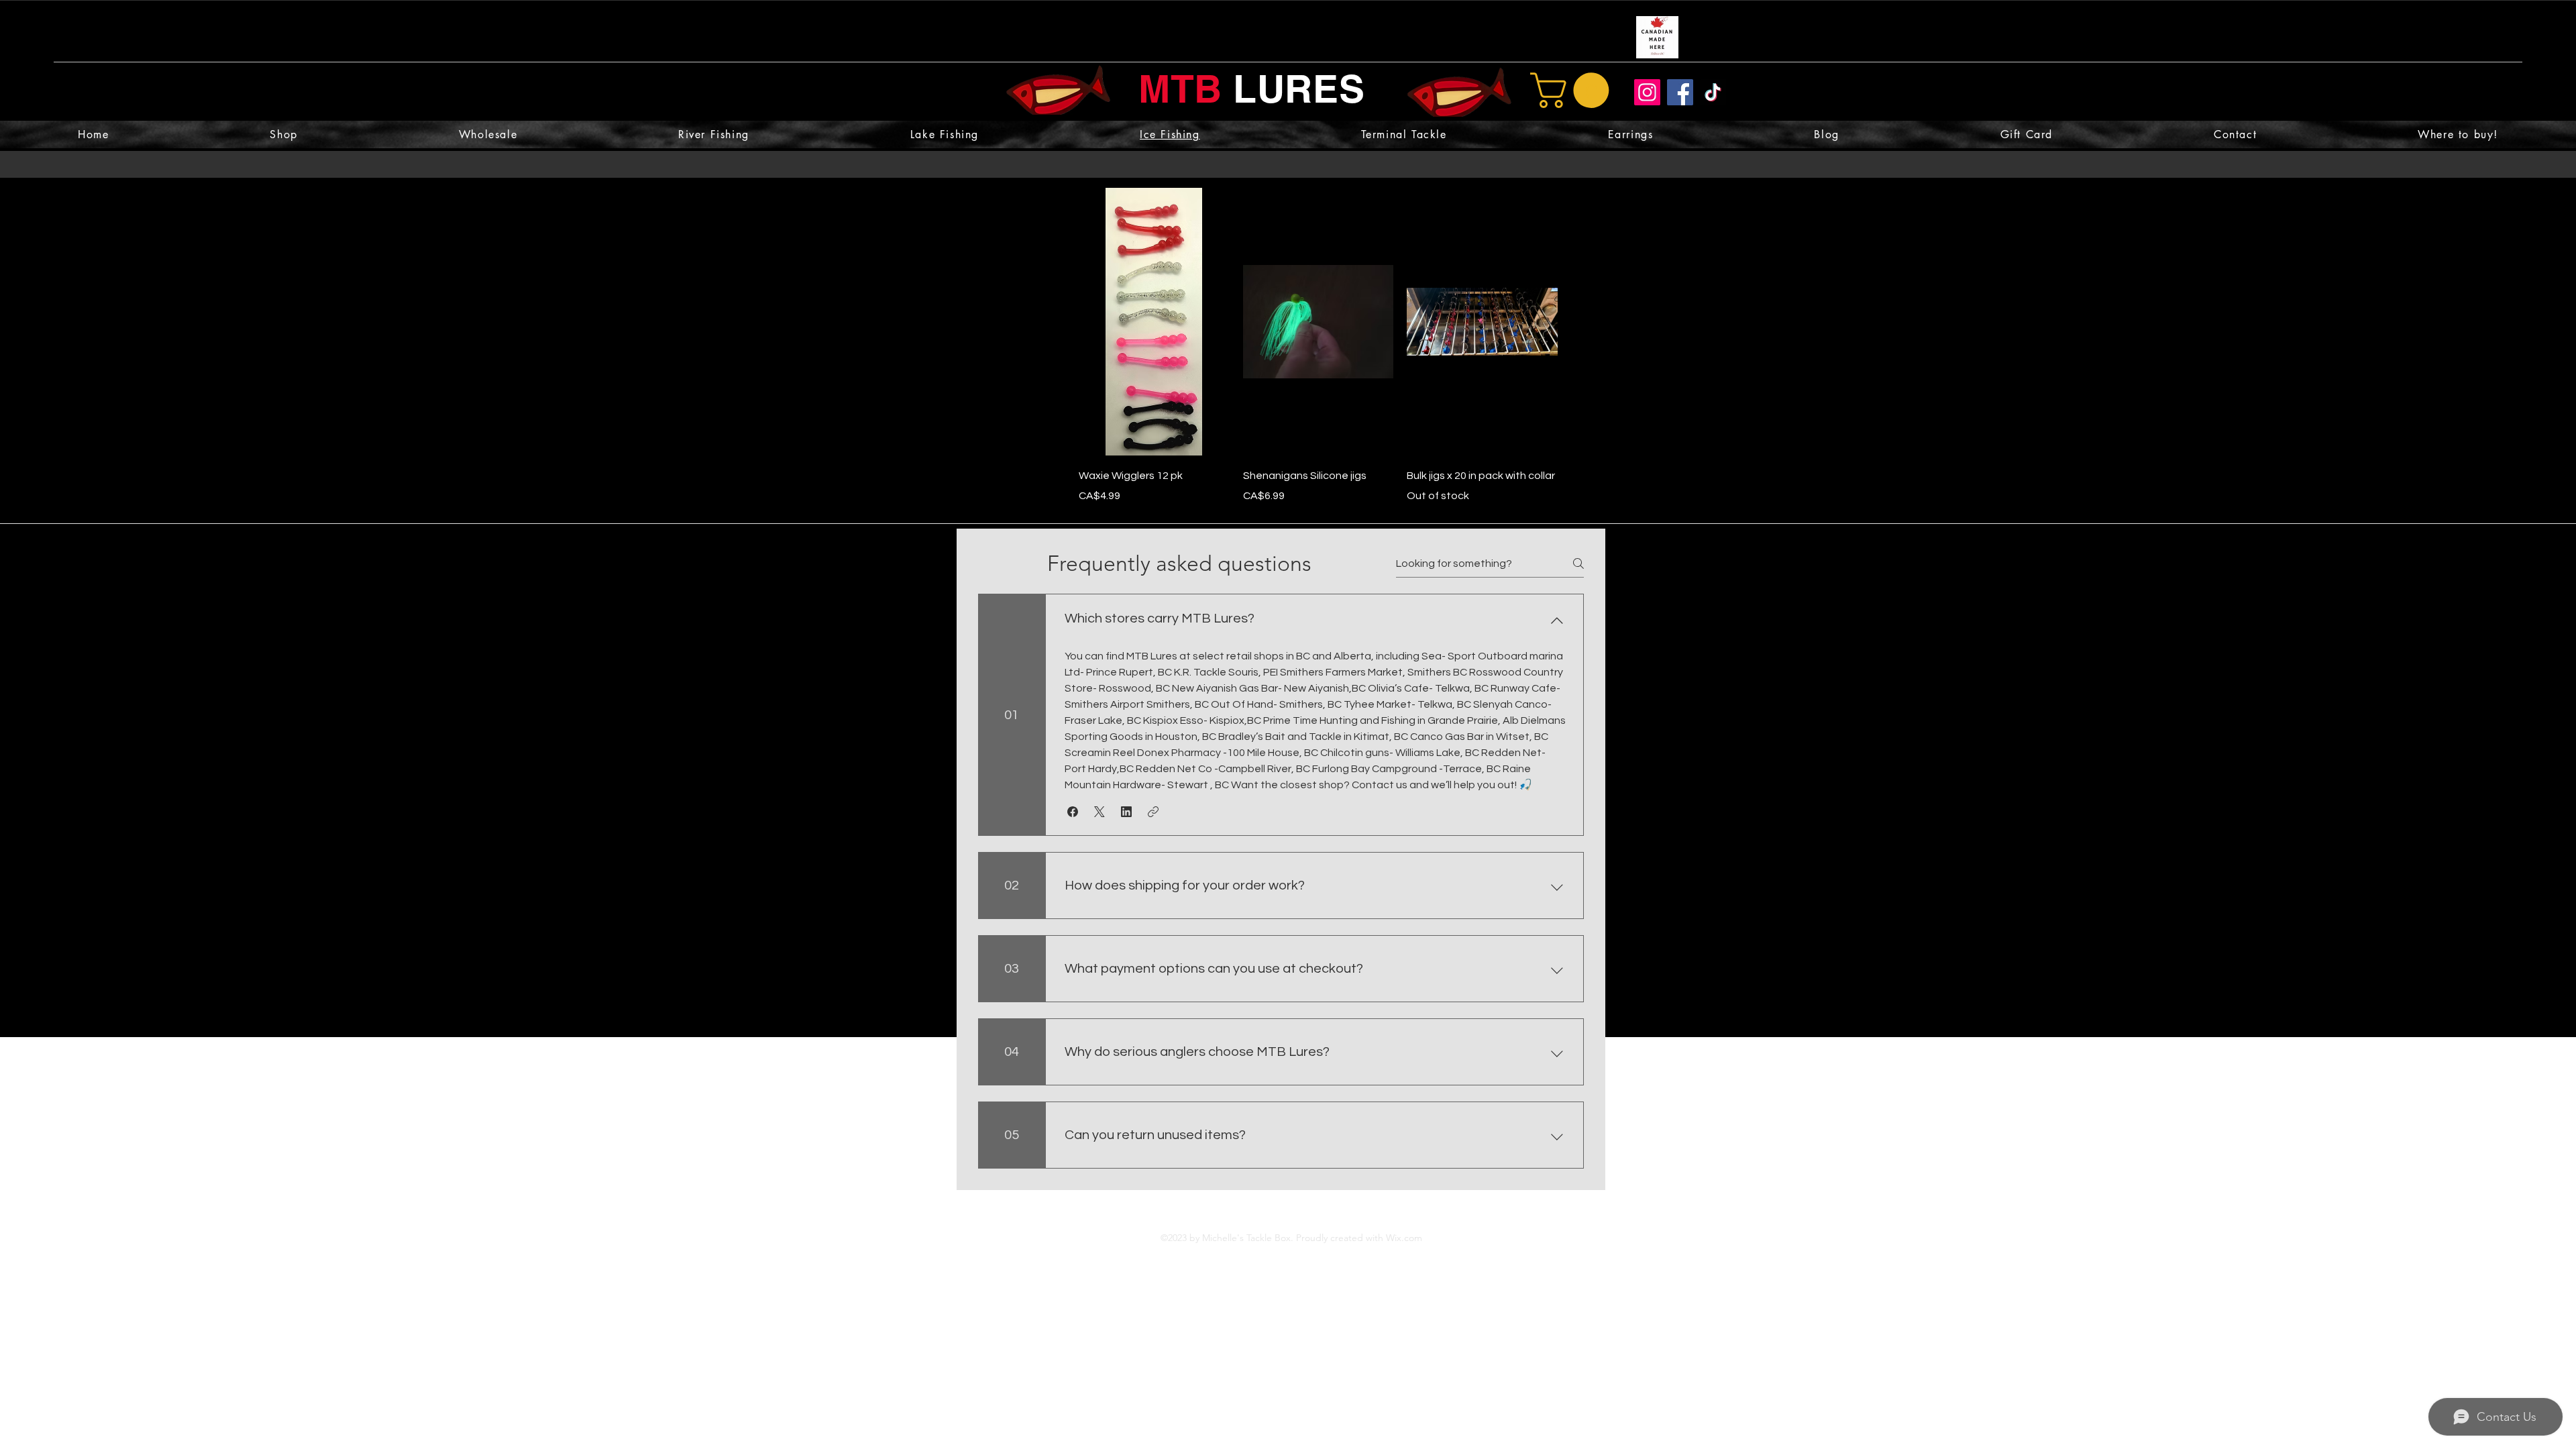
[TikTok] (1713, 92)
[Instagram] (1647, 92)
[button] (1574, 90)
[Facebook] (1680, 92)
